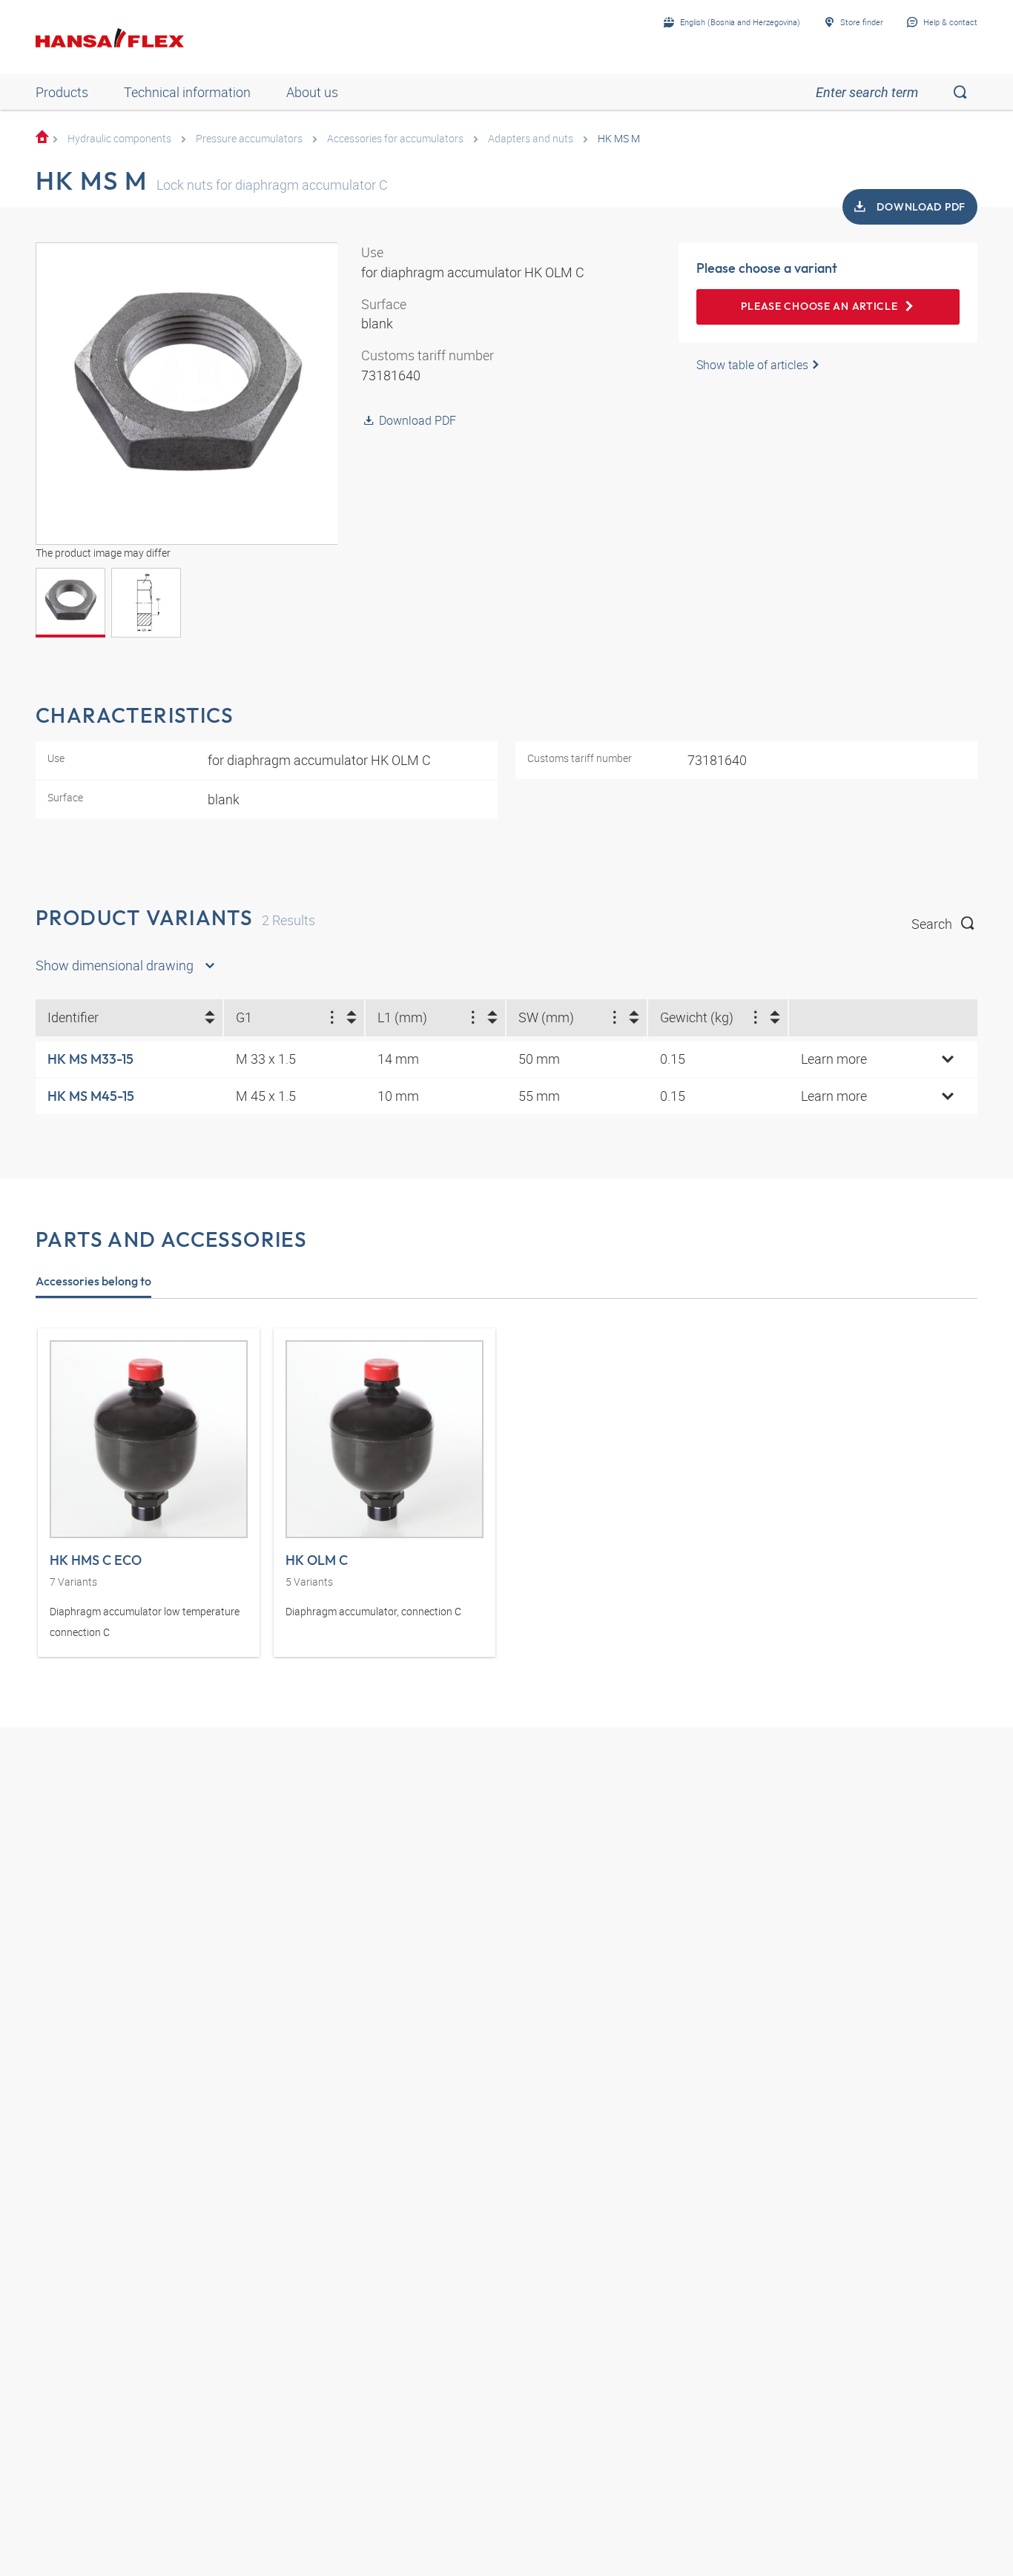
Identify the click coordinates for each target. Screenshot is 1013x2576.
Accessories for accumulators (395, 138)
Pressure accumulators (249, 138)
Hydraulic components (119, 138)
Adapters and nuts (531, 138)
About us (312, 92)
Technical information (187, 92)
